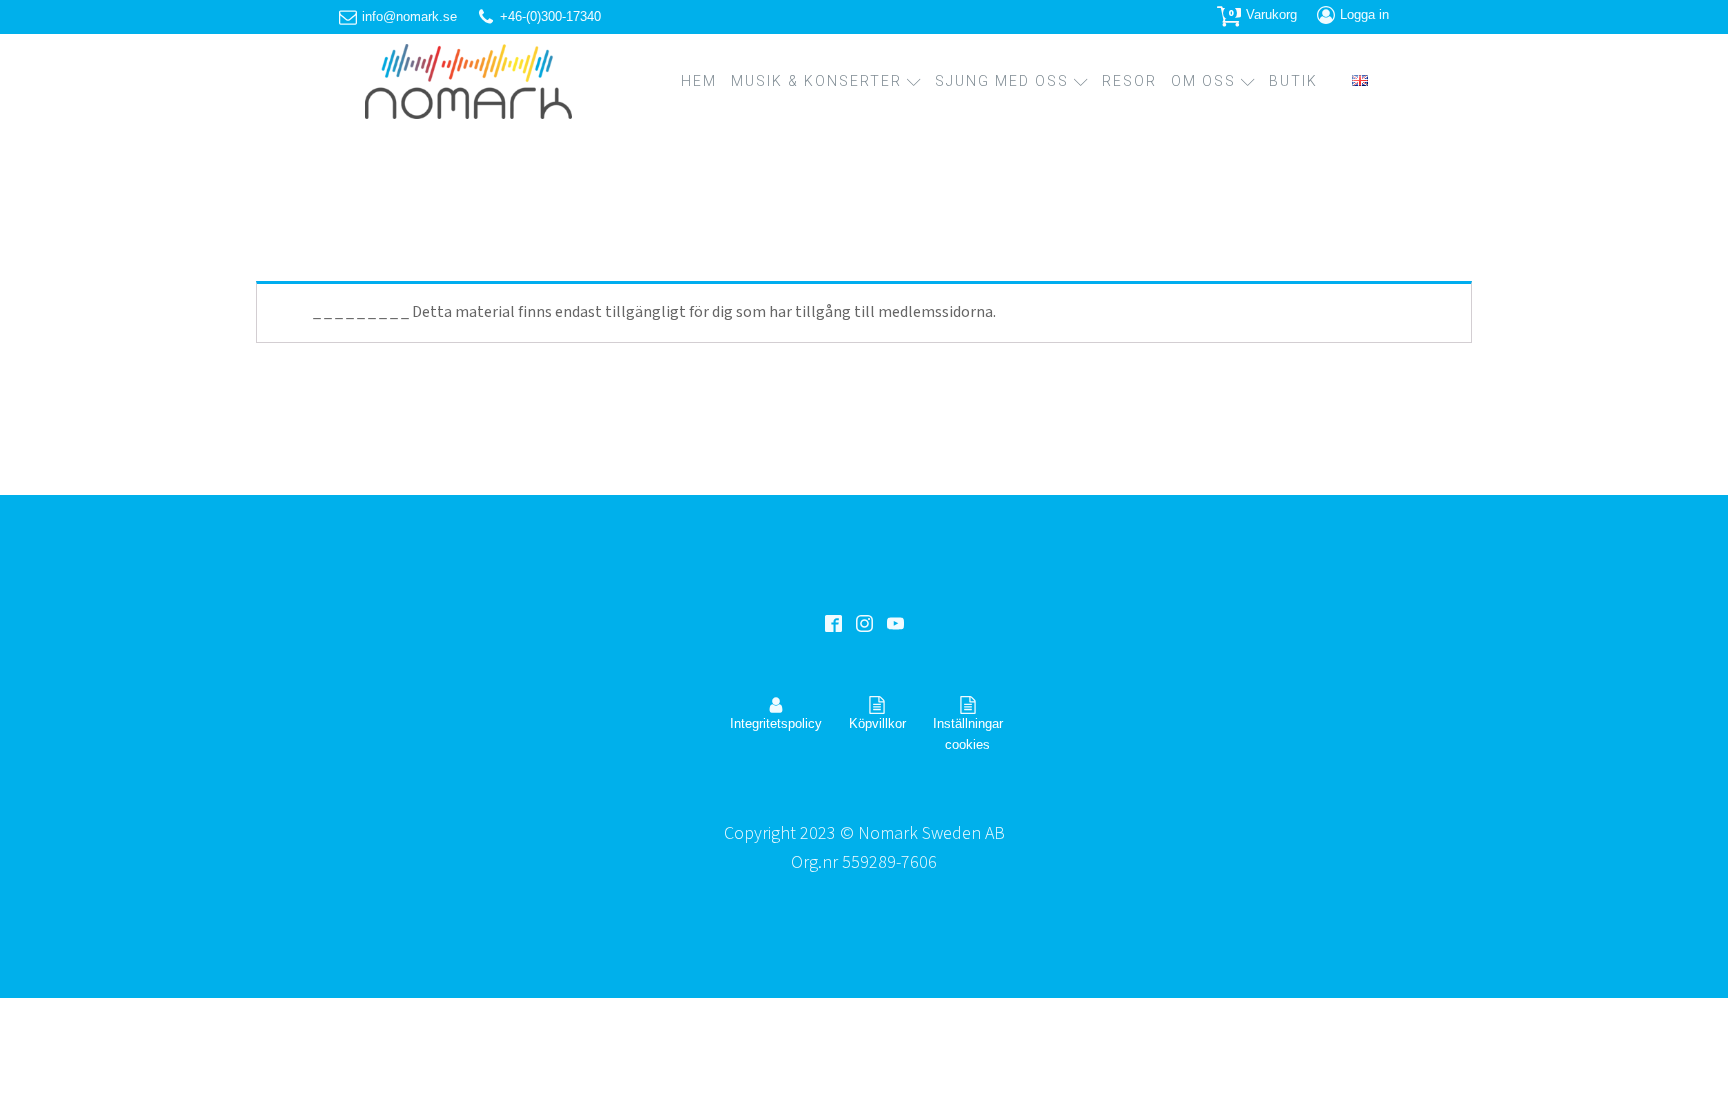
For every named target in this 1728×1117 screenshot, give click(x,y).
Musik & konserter (816, 81)
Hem (699, 81)
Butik (1293, 81)
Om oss (1203, 81)
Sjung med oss (1002, 81)
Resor (1129, 81)
